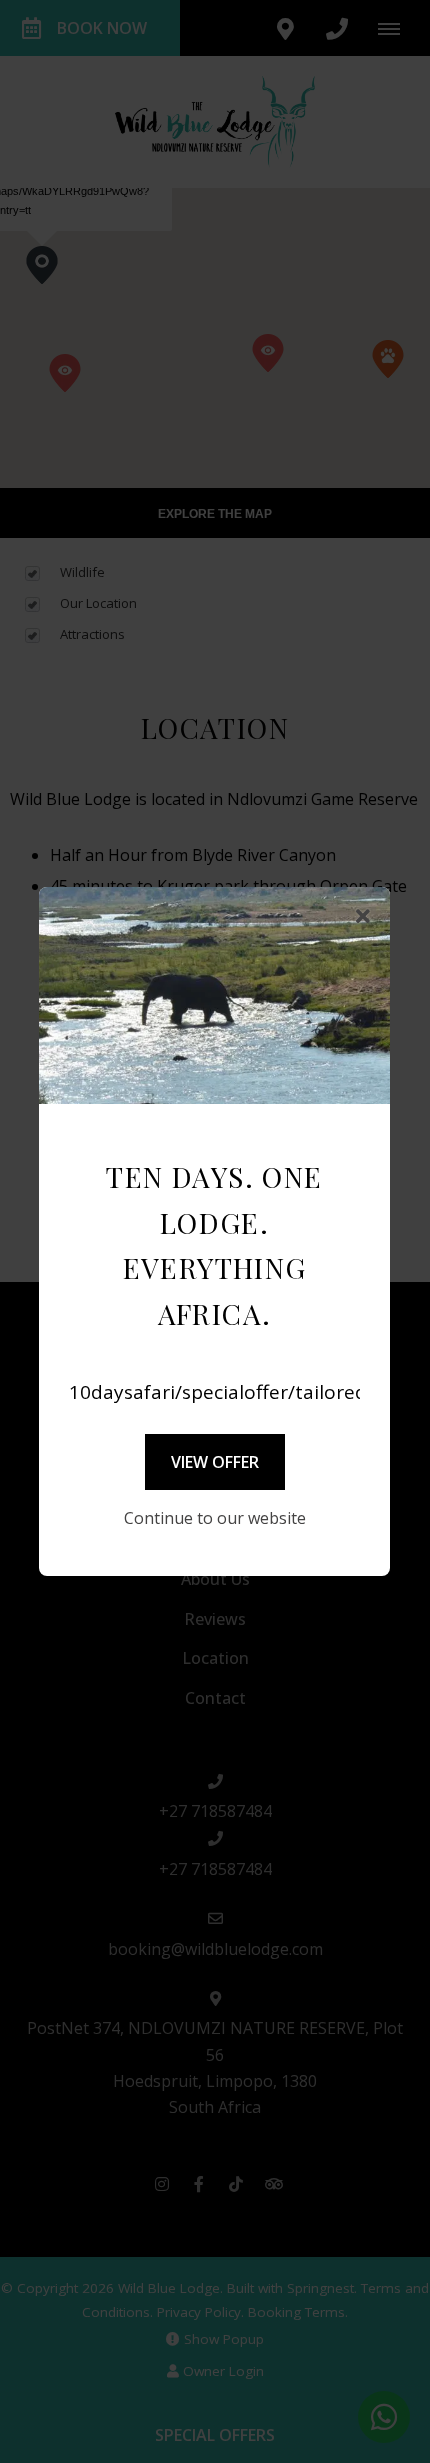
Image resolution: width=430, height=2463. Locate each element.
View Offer (215, 1462)
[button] (363, 917)
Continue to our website (215, 1518)
